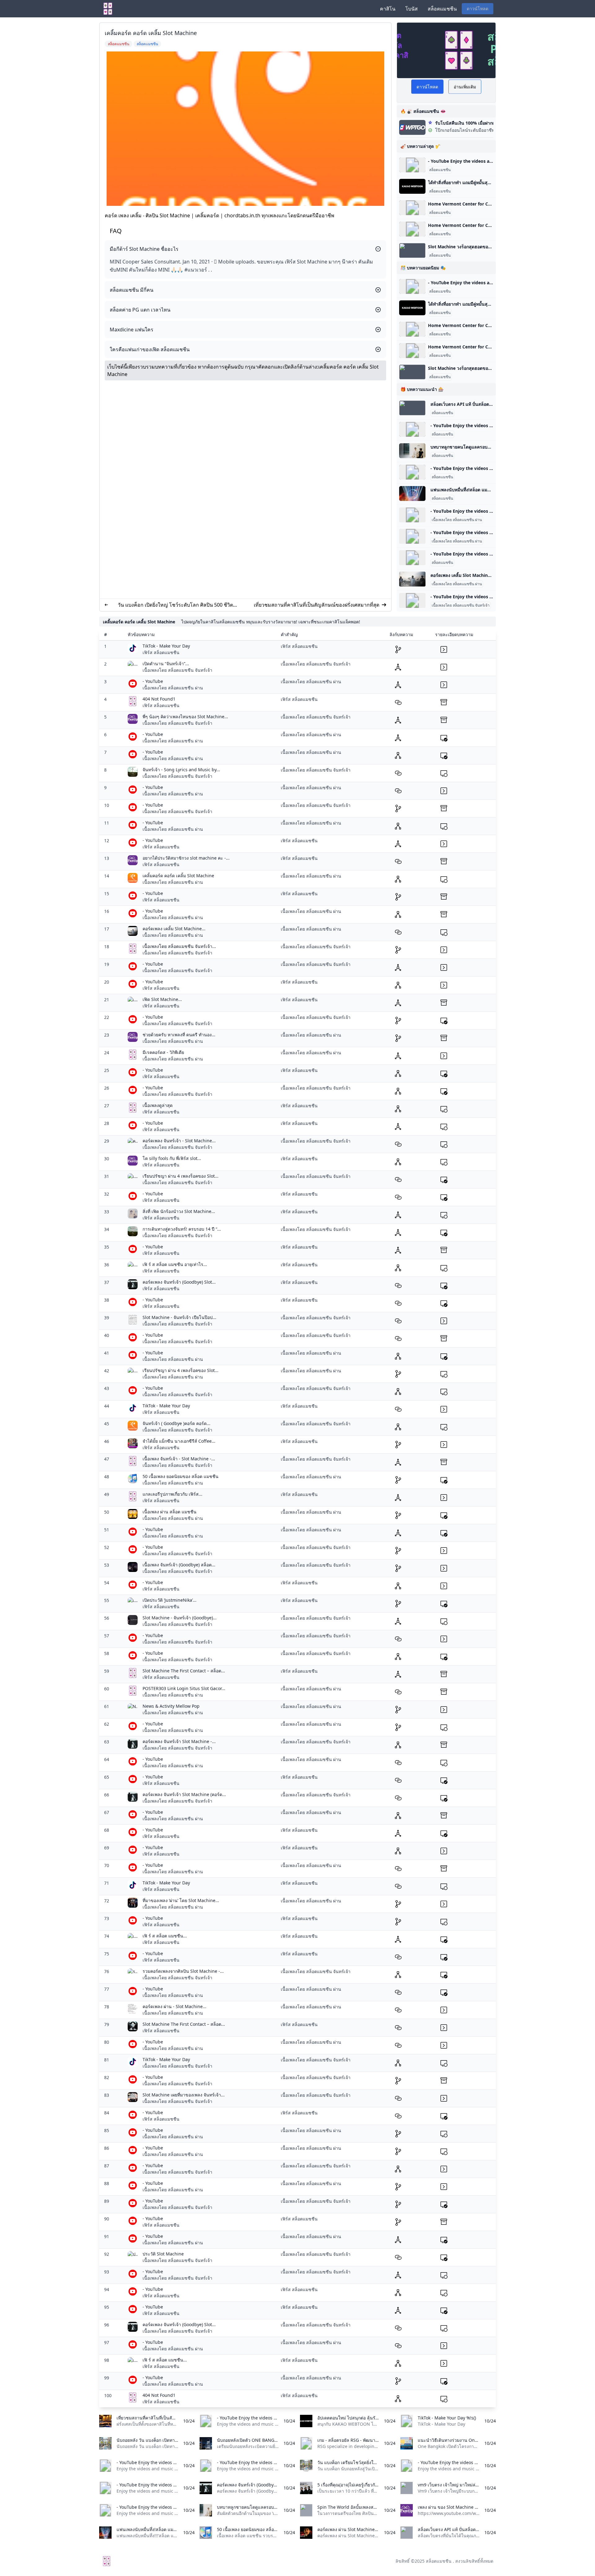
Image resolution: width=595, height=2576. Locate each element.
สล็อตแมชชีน (442, 9)
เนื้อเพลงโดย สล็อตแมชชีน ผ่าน (457, 520)
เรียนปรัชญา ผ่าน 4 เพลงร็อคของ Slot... (181, 1176)
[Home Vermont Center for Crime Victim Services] (412, 208)
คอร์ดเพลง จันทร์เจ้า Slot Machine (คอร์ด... (184, 1794)
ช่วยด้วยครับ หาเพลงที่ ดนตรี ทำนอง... (179, 1035)
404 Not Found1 (159, 699)
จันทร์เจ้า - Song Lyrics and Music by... (181, 770)
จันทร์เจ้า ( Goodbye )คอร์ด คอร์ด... (176, 1423)
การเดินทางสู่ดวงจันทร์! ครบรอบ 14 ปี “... (182, 1229)
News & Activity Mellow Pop (171, 1706)
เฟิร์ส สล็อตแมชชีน (161, 652)
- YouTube (153, 681)
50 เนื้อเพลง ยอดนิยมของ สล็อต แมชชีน (181, 1476)
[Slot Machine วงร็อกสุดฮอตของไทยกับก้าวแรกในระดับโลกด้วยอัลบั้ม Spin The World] (412, 250)
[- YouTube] (412, 165)
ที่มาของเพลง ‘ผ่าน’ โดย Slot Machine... (181, 1900)
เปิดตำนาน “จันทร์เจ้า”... (166, 664)
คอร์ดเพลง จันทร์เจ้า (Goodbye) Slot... (179, 1282)
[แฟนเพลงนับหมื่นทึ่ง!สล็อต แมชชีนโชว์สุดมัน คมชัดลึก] (412, 494)
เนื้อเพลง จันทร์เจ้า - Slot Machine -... (179, 1459)
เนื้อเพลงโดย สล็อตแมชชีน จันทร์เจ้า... (179, 946)
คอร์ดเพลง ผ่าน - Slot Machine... (174, 2006)
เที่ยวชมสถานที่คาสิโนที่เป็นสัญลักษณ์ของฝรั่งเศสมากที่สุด (317, 605)
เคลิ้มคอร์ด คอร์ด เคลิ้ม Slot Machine (178, 876)
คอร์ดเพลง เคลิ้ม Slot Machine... (174, 929)
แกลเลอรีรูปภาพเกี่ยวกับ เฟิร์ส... (172, 1494)
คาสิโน (388, 9)
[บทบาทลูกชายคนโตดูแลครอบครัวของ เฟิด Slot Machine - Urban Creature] (412, 451)
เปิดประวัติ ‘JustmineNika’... (170, 1600)
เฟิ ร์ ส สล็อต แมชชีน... (165, 1936)
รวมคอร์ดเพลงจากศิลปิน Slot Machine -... (183, 1971)
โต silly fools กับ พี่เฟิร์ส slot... (172, 1158)
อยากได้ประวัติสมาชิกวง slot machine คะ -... (186, 858)
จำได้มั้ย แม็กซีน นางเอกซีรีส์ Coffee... (179, 1441)
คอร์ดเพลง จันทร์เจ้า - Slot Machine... (179, 1141)
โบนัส (412, 9)
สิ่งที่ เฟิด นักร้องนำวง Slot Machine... (179, 1211)
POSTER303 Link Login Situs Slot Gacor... (184, 1688)
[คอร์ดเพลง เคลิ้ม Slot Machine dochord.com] (412, 579)
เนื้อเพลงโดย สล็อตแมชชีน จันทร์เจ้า (461, 605)
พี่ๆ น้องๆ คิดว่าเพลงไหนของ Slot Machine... (185, 717)
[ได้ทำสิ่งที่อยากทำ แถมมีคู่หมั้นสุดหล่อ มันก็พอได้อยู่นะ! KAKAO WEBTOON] (412, 186)
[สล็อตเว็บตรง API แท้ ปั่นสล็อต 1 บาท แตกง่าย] (412, 408)
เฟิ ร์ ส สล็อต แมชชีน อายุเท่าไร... (175, 1264)
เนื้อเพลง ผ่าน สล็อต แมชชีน (170, 1512)
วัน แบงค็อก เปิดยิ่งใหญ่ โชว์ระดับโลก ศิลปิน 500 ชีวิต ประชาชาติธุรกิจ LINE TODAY (175, 605)
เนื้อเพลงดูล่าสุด (158, 1105)
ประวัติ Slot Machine (163, 2254)
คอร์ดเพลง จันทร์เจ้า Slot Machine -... (179, 1741)
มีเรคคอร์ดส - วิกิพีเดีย (163, 1052)
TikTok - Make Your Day (166, 646)
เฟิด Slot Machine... (162, 999)
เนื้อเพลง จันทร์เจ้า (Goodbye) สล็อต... (179, 1565)
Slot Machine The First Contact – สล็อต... (184, 1671)
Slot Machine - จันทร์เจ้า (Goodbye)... (180, 1618)
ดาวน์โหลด (478, 9)
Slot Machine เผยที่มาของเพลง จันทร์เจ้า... (184, 2095)
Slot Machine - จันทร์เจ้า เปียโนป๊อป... (179, 1317)
